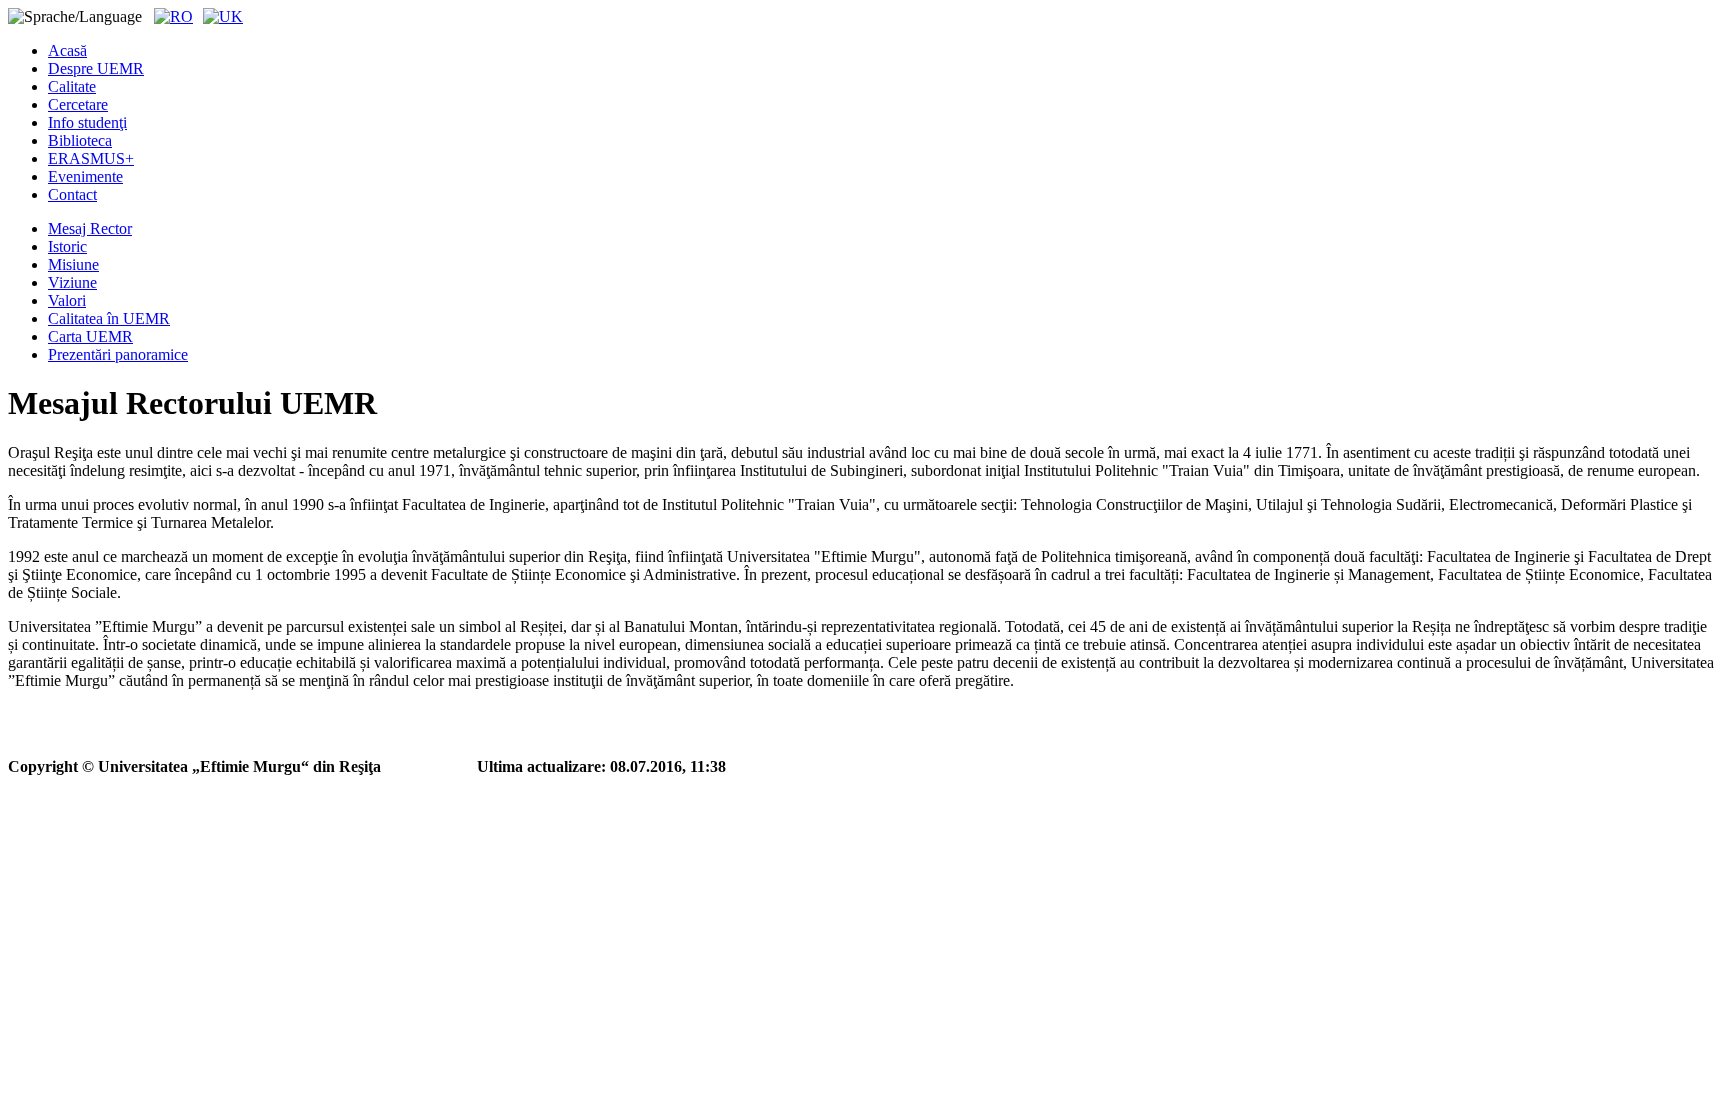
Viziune (72, 282)
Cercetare (78, 104)
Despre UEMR (96, 68)
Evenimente (85, 176)
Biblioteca (80, 140)
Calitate (72, 86)
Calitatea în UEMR (109, 318)
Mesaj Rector (90, 228)
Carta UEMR (90, 336)
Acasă (67, 50)
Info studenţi (87, 122)
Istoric (67, 246)
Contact (72, 194)
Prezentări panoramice (118, 354)
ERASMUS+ (91, 158)
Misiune (73, 264)
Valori (67, 300)
